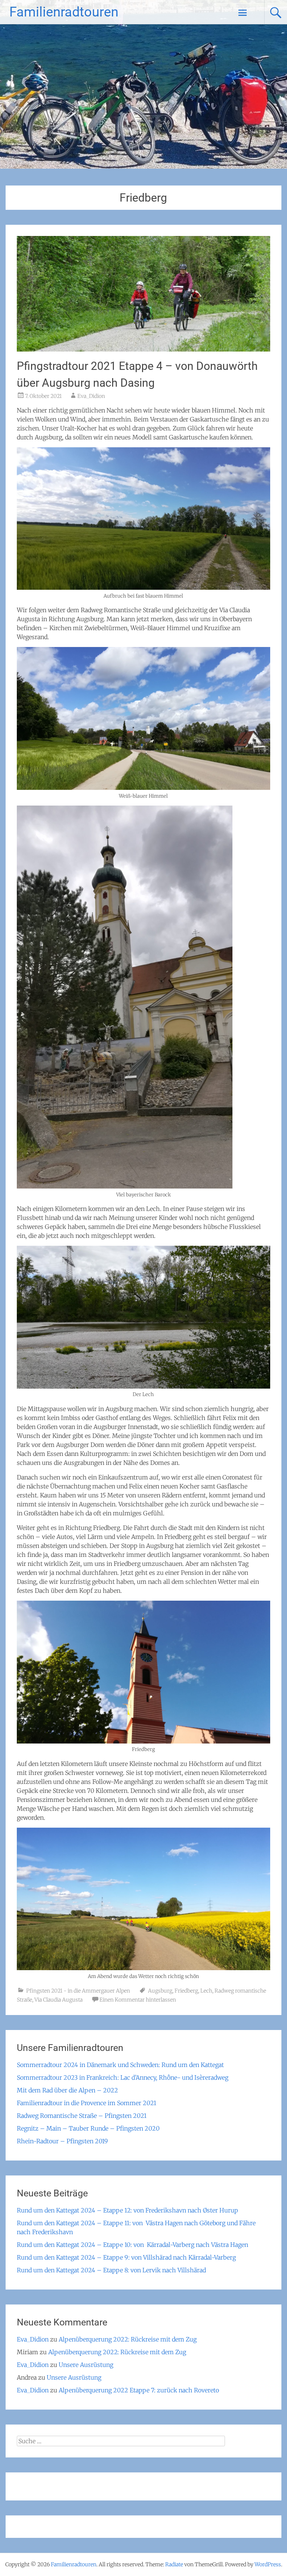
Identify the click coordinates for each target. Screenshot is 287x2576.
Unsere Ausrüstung (86, 2365)
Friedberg (186, 1991)
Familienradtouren (64, 12)
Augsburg (160, 1991)
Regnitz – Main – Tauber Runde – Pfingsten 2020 (88, 2128)
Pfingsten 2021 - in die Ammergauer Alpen (78, 1991)
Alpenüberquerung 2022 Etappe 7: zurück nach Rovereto (139, 2390)
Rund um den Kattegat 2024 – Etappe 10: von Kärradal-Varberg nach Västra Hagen (132, 2245)
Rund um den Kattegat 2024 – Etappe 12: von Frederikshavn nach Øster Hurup (127, 2210)
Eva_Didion (91, 396)
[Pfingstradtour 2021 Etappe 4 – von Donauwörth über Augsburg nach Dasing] (143, 349)
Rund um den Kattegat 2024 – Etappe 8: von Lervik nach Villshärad (111, 2270)
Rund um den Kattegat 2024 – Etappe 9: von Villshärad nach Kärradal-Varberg (126, 2257)
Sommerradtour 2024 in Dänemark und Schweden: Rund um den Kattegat (120, 2065)
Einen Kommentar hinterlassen (138, 2000)
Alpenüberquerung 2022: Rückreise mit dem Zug (128, 2339)
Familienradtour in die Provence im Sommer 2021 (87, 2103)
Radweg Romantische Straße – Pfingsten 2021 (82, 2116)
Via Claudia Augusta (58, 2000)
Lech (206, 1991)
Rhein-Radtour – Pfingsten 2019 (62, 2141)
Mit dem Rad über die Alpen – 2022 (67, 2090)
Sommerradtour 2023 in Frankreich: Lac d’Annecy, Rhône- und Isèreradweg (123, 2077)
